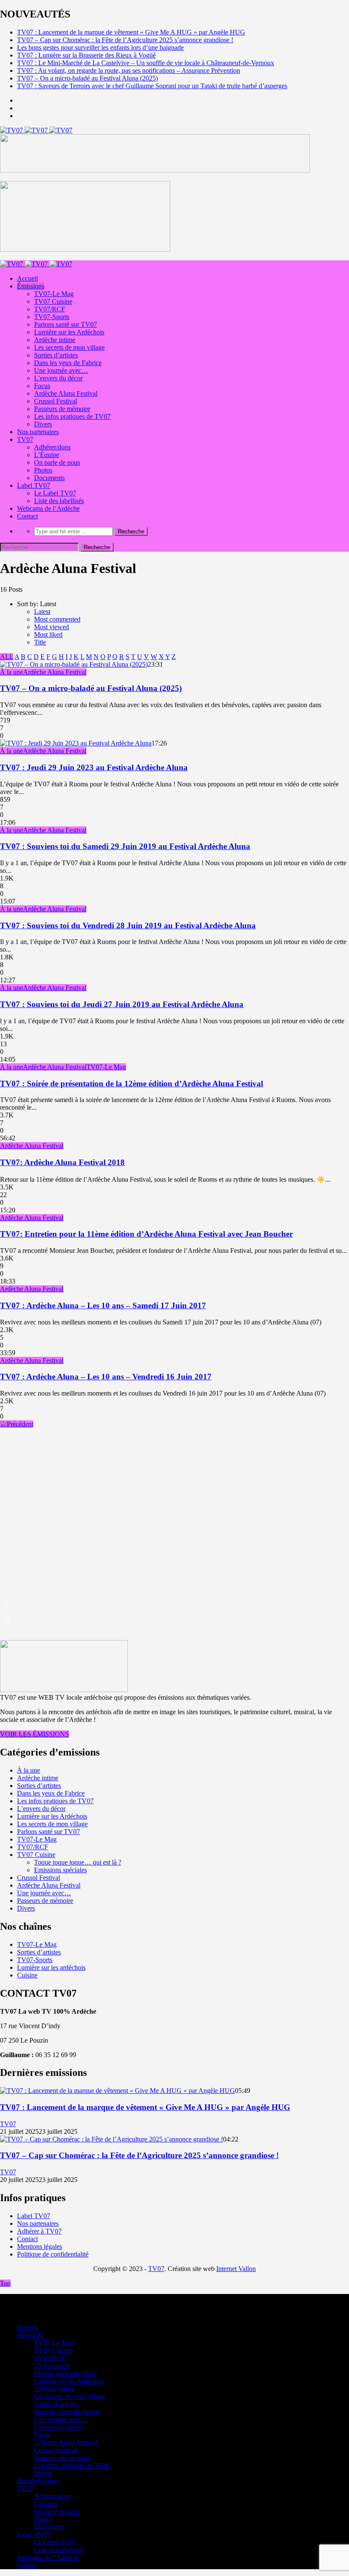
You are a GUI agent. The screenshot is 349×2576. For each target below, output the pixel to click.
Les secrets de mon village (69, 347)
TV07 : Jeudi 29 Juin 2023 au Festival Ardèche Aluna (94, 767)
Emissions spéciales (60, 1870)
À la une (11, 672)
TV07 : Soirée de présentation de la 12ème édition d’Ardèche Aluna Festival (132, 1084)
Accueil (27, 278)
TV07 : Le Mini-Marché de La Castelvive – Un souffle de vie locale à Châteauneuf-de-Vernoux (146, 63)
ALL (7, 657)
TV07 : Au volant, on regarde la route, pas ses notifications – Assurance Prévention (129, 71)
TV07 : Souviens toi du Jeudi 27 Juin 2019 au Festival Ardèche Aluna (122, 1004)
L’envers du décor (58, 378)
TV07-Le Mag (54, 294)
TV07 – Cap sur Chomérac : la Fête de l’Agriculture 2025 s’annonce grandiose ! (125, 40)
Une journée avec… (61, 370)
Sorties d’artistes (56, 355)
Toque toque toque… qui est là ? (78, 1862)
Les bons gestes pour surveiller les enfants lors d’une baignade (100, 47)
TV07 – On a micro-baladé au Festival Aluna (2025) (87, 78)
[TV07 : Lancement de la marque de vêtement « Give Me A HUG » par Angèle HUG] (117, 2091)
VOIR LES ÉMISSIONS (34, 1734)
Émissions (31, 286)
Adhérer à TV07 (39, 2231)
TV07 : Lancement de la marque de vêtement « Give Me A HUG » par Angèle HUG (131, 32)
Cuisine (27, 1975)
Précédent (17, 1424)
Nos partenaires (38, 432)
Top (5, 2283)
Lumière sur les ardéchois (51, 1967)
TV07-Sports (52, 317)
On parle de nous (57, 462)
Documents (49, 478)
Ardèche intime (55, 340)
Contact (27, 516)
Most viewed (51, 627)
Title (40, 642)
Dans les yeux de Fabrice (68, 363)
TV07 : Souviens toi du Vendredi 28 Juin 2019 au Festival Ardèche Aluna (128, 925)
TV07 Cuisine (53, 301)
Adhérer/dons (52, 447)
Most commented (57, 619)
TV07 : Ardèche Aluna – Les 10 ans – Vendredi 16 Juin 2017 (106, 1377)
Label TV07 (34, 485)
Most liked (48, 635)
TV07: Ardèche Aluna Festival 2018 (62, 1162)
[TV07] (36, 130)
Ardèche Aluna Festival (66, 393)
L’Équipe (47, 455)
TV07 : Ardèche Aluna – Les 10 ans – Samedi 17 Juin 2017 (103, 1305)
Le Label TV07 (55, 493)
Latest (42, 612)
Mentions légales (40, 2246)
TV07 (25, 439)
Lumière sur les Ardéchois (69, 332)
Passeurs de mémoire (62, 409)
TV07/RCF (50, 309)
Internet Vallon (236, 2269)
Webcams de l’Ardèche (48, 508)
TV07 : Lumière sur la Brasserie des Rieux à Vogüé (86, 55)
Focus (42, 386)
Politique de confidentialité (53, 2254)
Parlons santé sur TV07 (66, 324)
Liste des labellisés (59, 501)
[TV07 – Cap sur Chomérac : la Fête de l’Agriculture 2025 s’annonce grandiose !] (112, 2139)
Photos (43, 470)
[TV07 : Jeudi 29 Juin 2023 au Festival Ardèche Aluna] (76, 743)
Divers (43, 424)
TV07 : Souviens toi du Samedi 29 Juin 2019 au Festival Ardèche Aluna (125, 846)
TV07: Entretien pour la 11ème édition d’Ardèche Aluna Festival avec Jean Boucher (146, 1234)
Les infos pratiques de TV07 (72, 416)
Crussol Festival (56, 401)
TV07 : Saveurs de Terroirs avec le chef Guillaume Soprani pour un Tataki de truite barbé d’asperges (152, 86)
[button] (174, 1605)
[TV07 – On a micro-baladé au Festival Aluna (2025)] (74, 664)
